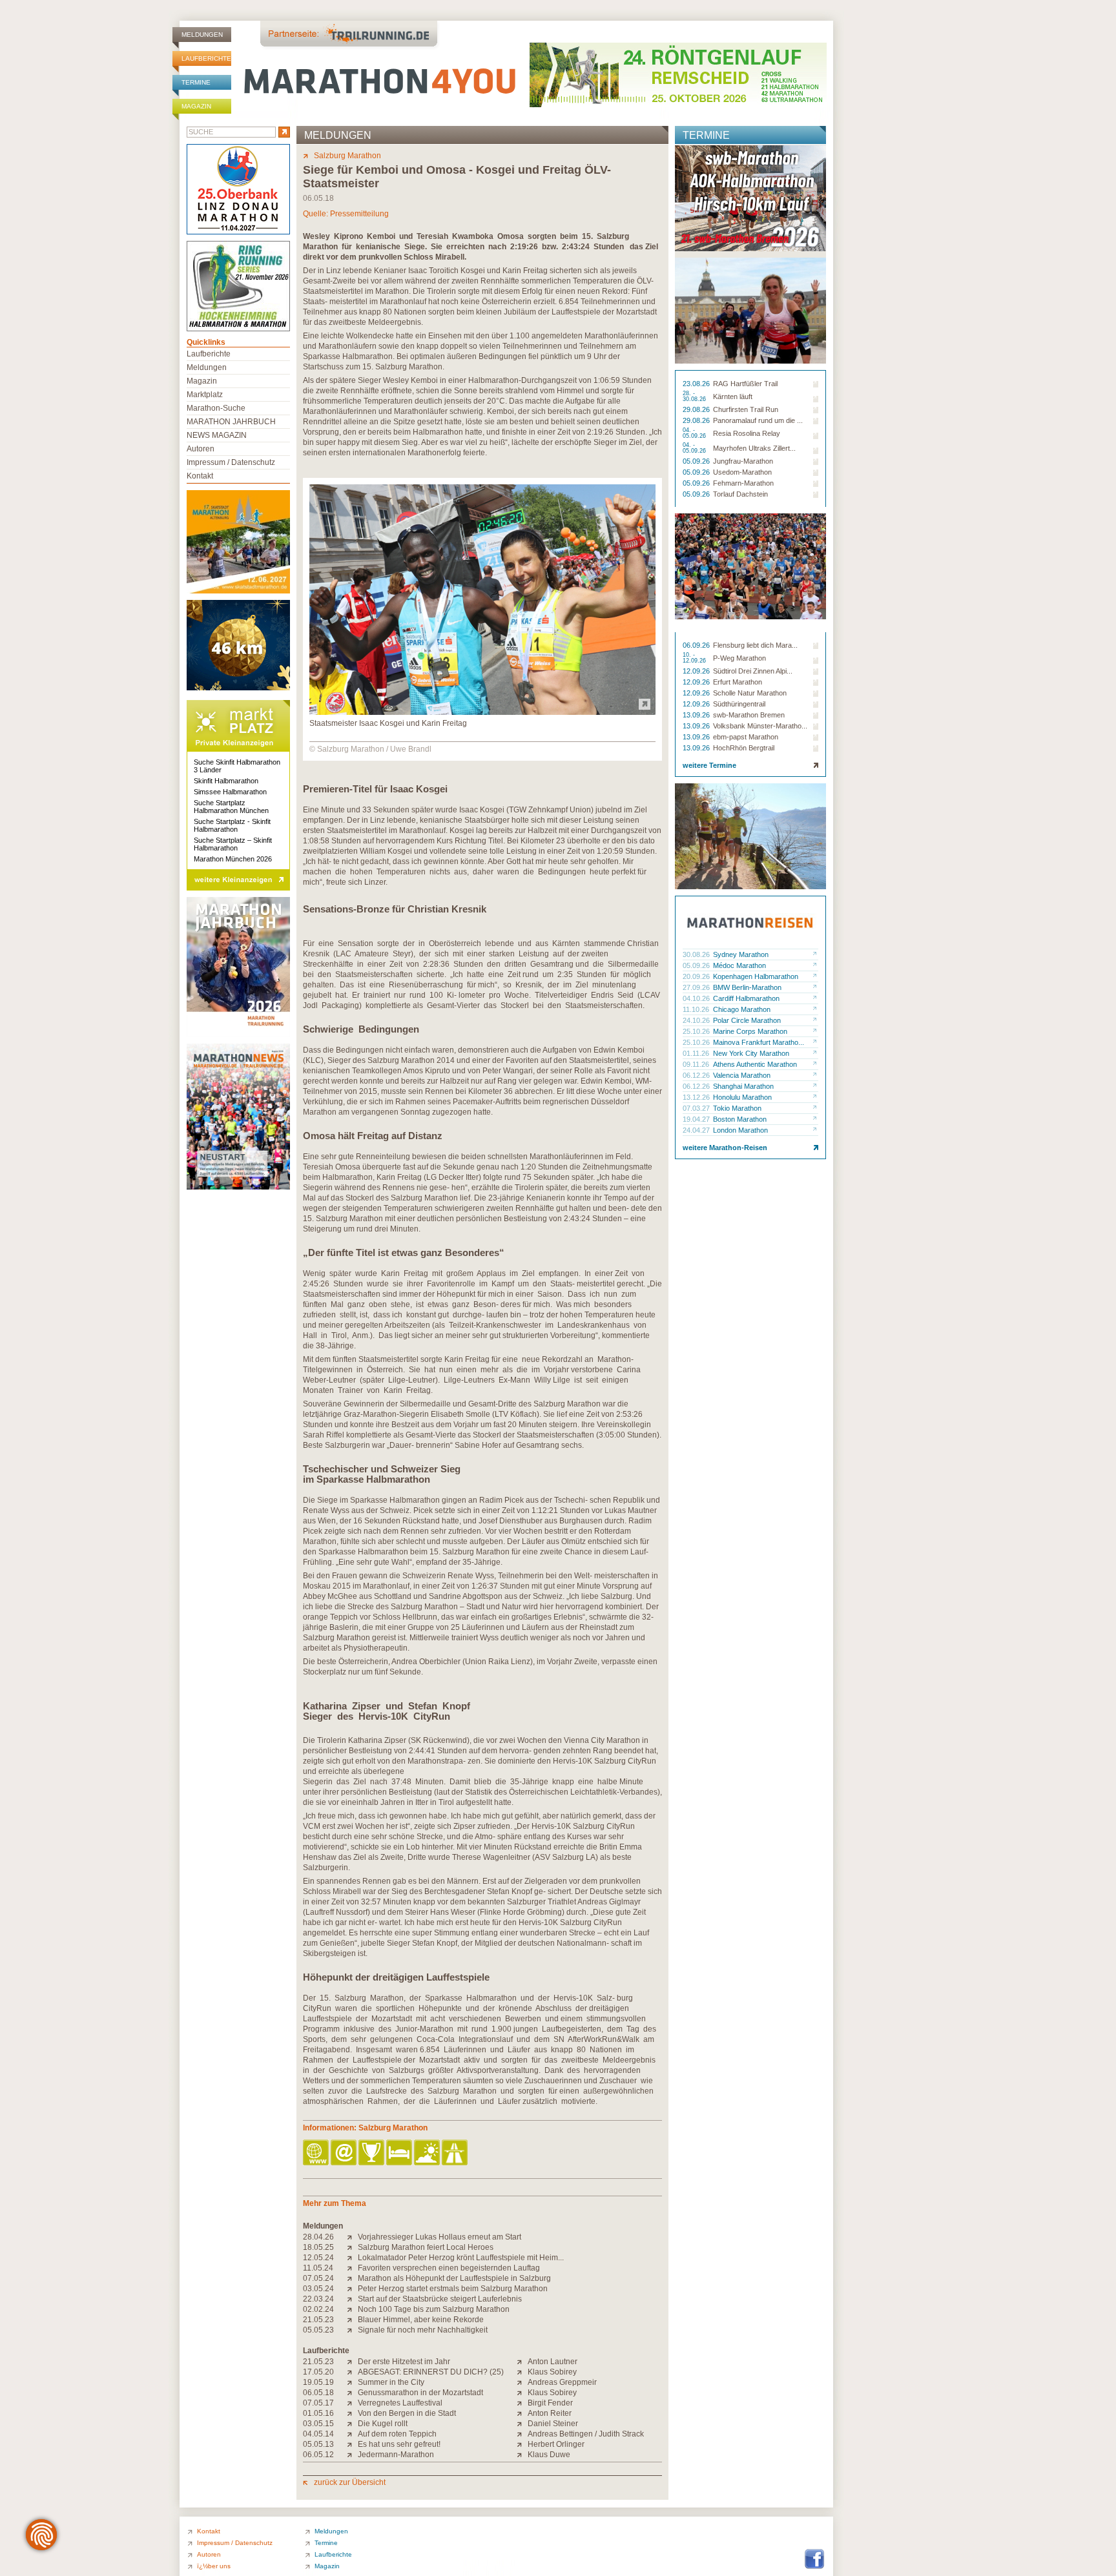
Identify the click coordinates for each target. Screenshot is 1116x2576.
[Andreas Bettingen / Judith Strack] (522, 2434)
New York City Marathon (751, 1053)
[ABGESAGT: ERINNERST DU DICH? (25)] (352, 2372)
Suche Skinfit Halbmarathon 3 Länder (237, 766)
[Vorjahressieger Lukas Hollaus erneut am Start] (352, 2237)
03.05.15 (318, 2424)
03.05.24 (318, 2289)
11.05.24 (318, 2268)
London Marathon (740, 1130)
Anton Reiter (550, 2413)
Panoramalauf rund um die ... (758, 420)
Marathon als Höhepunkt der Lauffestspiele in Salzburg (454, 2278)
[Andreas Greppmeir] (522, 2382)
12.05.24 (318, 2258)
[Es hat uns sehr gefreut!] (352, 2444)
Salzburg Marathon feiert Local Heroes (426, 2247)
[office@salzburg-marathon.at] (345, 2153)
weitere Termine (709, 765)
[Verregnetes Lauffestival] (352, 2403)
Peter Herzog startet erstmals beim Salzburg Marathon (453, 2289)
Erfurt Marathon (738, 682)
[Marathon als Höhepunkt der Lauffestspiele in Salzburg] (352, 2278)
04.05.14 (318, 2434)
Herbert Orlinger (556, 2444)
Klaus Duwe (549, 2455)
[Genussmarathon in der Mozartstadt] (352, 2393)
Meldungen (202, 35)
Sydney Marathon (741, 954)
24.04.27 (697, 1130)
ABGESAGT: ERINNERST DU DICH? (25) (431, 2372)
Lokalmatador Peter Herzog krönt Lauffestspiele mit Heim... (461, 2258)
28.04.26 (318, 2237)
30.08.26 (697, 954)
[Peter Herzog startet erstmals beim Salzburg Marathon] (352, 2289)
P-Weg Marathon (739, 658)
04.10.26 (697, 998)
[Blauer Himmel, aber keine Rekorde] (352, 2320)
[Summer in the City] (352, 2382)
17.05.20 (318, 2372)
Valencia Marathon (742, 1075)
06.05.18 (318, 2393)
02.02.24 (318, 2309)
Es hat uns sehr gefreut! (399, 2444)
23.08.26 (697, 384)
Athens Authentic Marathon (755, 1064)
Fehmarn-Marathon (743, 483)
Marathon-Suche (216, 408)
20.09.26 (697, 976)
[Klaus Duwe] (522, 2455)
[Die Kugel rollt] (352, 2424)
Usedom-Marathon (742, 472)
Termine (196, 82)
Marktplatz (205, 395)
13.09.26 (697, 715)
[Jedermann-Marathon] (352, 2455)
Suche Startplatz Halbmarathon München (231, 807)
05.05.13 (318, 2444)
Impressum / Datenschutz (231, 462)
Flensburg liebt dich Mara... (755, 645)
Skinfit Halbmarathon (226, 781)
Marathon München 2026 (233, 859)
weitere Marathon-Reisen (725, 1148)
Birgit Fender (550, 2403)
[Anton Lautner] (522, 2362)
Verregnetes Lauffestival (400, 2403)
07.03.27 (697, 1108)
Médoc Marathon (739, 965)
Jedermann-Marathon (396, 2455)
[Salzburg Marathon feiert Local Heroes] (352, 2247)
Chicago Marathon (742, 1009)
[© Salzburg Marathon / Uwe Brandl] (482, 712)
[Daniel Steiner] (522, 2424)
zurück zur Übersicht (350, 2482)
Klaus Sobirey (552, 2372)
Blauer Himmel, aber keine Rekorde (421, 2320)
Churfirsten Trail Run (746, 409)
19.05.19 (318, 2382)
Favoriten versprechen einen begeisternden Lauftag (449, 2268)
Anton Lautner (553, 2362)
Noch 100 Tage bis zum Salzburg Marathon (434, 2309)
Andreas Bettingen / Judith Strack (586, 2434)
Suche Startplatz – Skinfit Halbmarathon (233, 844)
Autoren (201, 449)
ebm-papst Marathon (746, 737)
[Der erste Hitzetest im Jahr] (352, 2362)
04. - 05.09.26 (695, 433)
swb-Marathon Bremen (749, 715)
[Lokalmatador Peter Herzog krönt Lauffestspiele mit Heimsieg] (352, 2258)
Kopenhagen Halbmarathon (756, 976)
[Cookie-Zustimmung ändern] (41, 2535)
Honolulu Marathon (742, 1097)
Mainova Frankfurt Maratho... (759, 1042)
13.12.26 (697, 1097)
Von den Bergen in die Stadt (407, 2413)
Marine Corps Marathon (750, 1031)
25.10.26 (697, 1031)
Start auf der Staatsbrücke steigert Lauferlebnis (440, 2299)
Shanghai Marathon (743, 1086)
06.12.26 (697, 1075)
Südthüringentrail (739, 704)
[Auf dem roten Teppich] (352, 2434)
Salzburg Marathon (347, 156)
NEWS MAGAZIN (217, 435)
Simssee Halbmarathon (230, 792)
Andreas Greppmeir (562, 2382)
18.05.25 (318, 2247)
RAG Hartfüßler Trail (745, 384)
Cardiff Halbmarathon (746, 998)
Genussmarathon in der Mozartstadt (420, 2393)
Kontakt (200, 476)
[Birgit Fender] (522, 2403)
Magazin (196, 106)
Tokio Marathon (737, 1108)
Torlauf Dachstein (740, 494)
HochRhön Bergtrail (744, 748)
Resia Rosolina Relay (747, 433)
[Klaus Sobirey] (522, 2372)
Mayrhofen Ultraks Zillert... (754, 448)
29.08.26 (697, 409)
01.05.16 (318, 2413)
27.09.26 (697, 987)
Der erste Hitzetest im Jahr (404, 2362)
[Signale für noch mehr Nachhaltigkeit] (352, 2330)
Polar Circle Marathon (747, 1020)
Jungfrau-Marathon (743, 461)
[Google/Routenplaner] (456, 2153)
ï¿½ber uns (214, 2566)
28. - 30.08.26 (695, 397)
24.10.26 (697, 1020)
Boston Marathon (740, 1119)
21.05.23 (318, 2320)
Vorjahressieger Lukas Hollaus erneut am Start (439, 2237)
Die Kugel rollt (383, 2424)
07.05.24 (318, 2278)
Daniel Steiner (553, 2424)
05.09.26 (697, 461)
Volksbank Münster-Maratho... (760, 726)
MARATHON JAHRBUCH (231, 422)
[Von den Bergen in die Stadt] (352, 2413)
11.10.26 (697, 1009)
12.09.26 (697, 671)
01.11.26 (697, 1053)
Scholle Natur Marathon (750, 693)
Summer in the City (391, 2382)
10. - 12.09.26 (695, 658)
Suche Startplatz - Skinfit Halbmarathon (232, 825)
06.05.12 (318, 2455)
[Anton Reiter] (522, 2413)
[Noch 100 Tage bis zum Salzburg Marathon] (352, 2309)
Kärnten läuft (733, 397)
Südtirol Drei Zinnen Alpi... (753, 671)
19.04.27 (697, 1119)
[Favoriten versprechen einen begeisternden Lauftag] (352, 2268)
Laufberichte (206, 58)
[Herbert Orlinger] (522, 2444)
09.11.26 (697, 1064)
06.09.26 (697, 645)
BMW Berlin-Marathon (747, 987)
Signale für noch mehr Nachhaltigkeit (423, 2330)
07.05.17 (318, 2403)
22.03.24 (318, 2299)
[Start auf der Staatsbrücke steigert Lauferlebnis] (352, 2299)
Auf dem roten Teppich (397, 2434)
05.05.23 (318, 2330)
